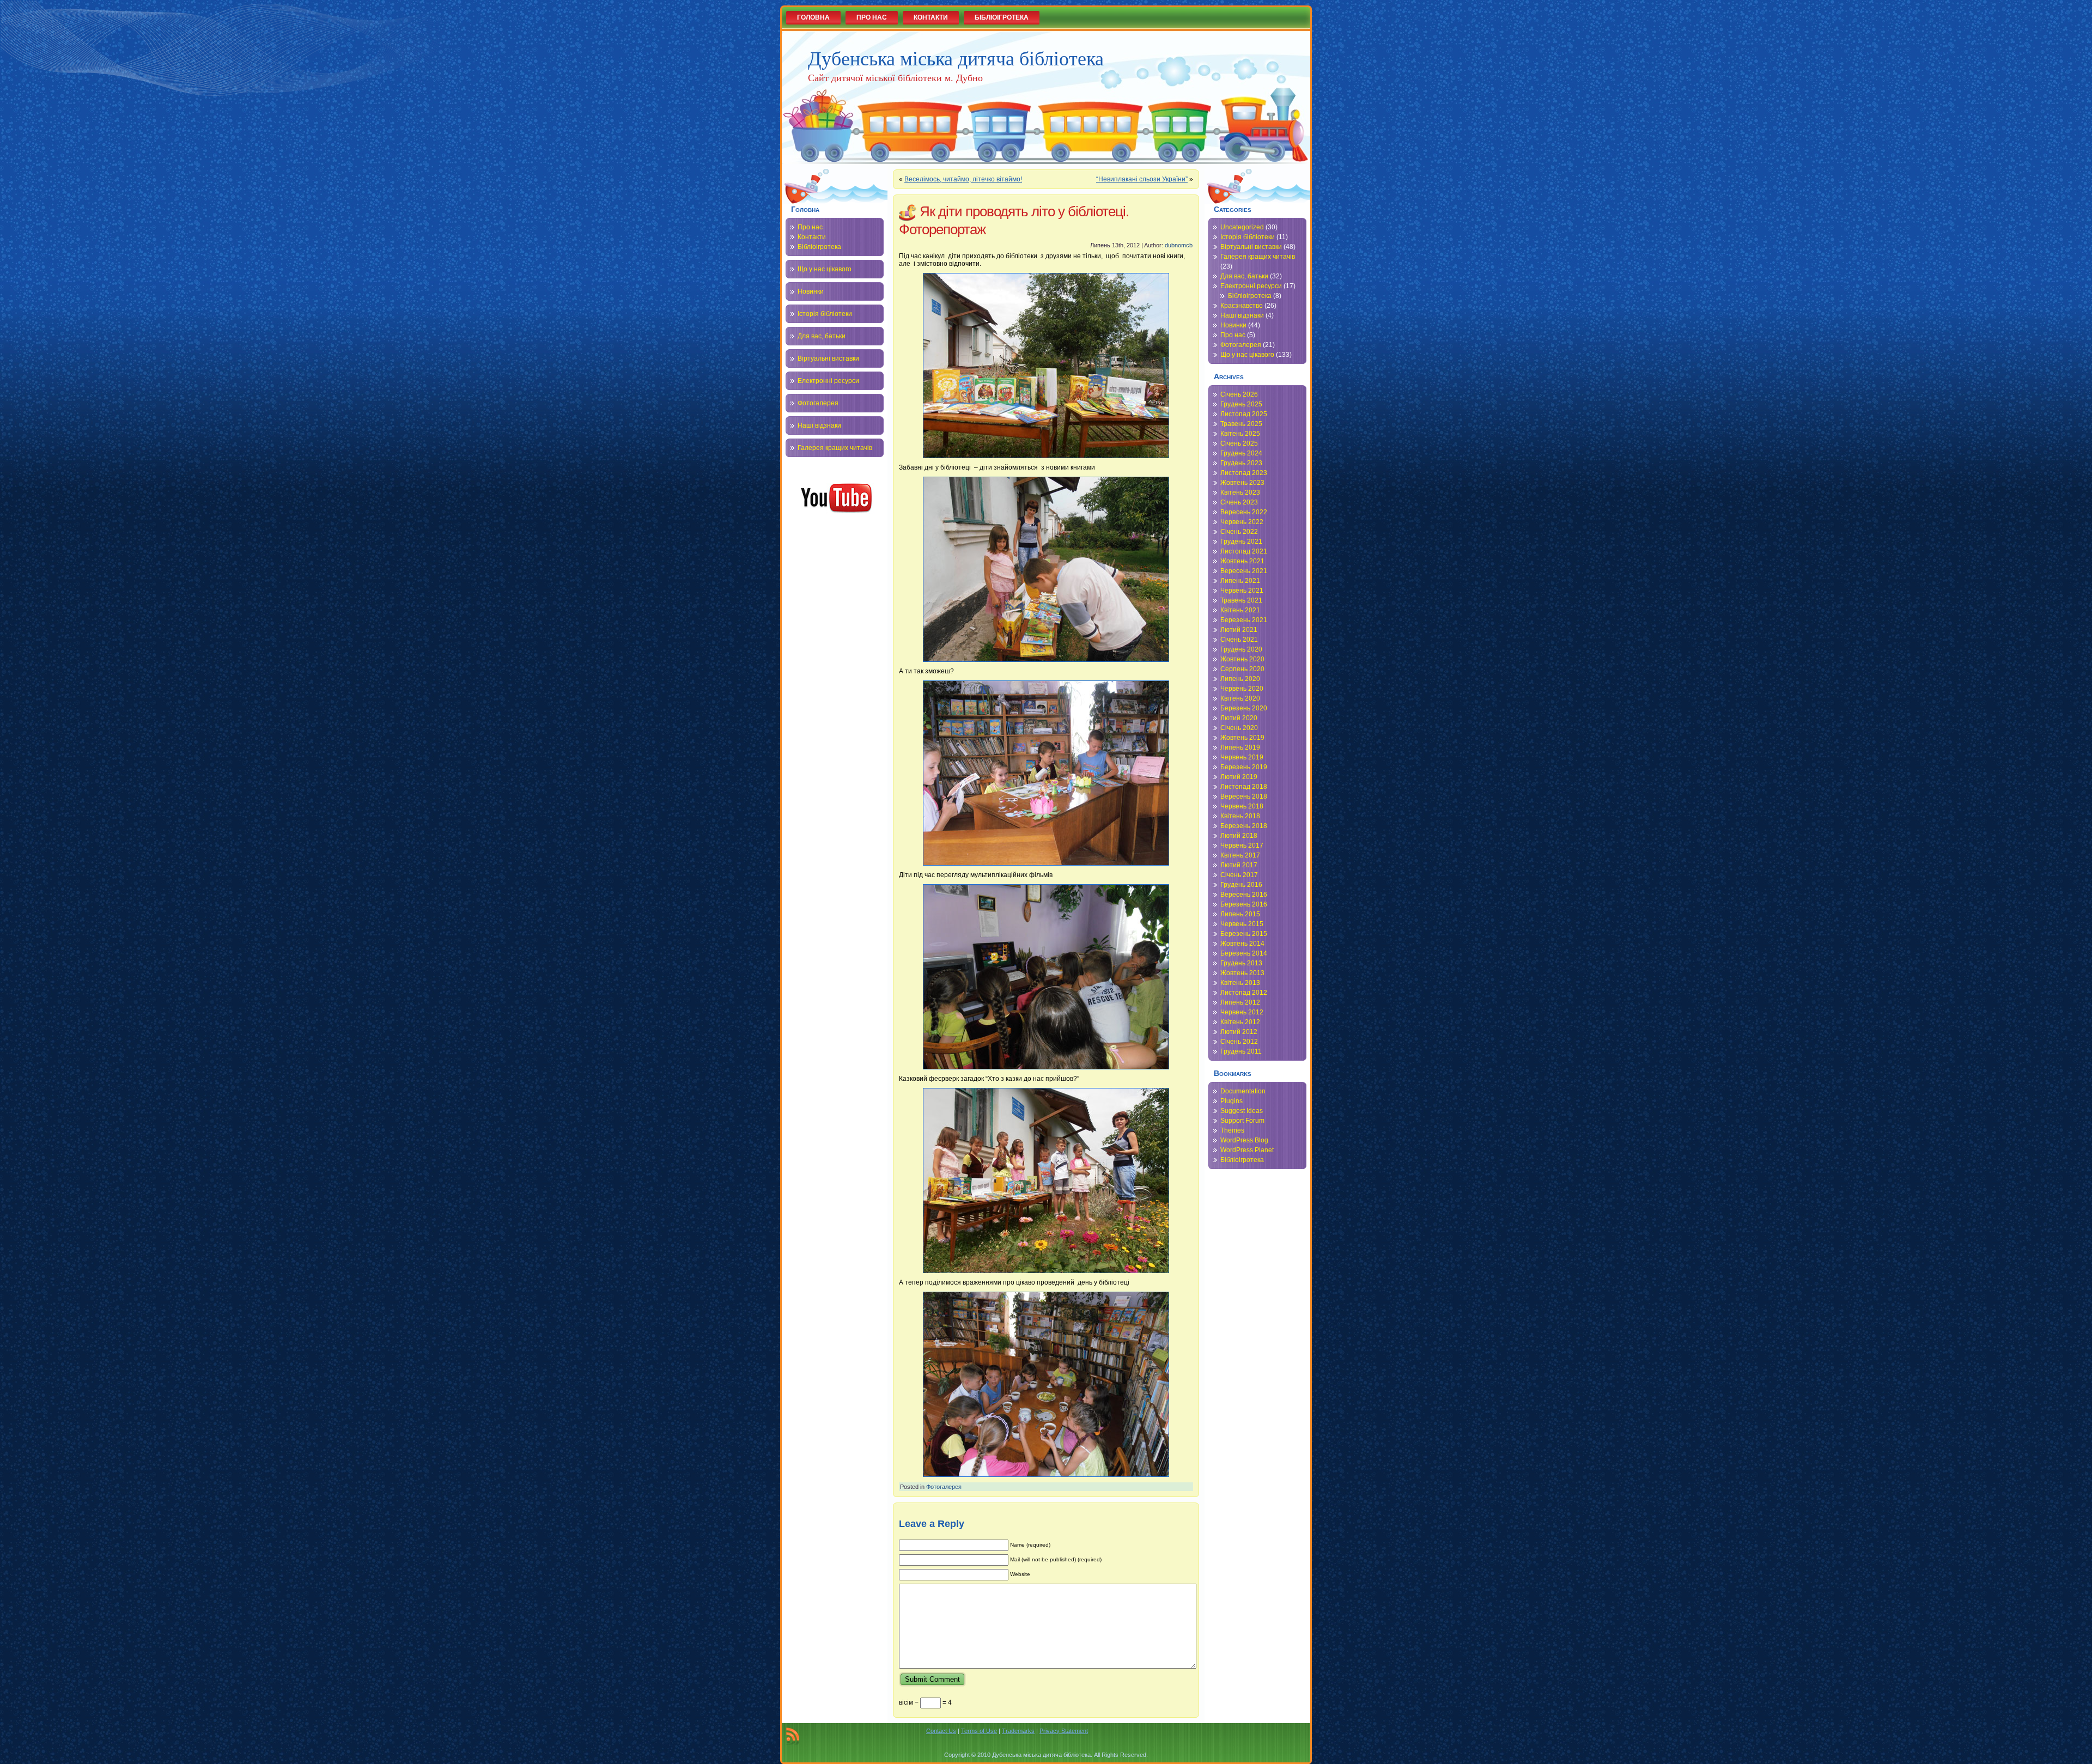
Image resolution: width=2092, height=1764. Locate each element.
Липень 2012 (1240, 1002)
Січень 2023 (1239, 502)
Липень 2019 (1240, 747)
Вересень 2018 (1244, 796)
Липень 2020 (1240, 679)
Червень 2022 (1242, 522)
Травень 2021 (1241, 600)
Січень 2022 (1239, 532)
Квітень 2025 (1240, 434)
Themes (1232, 1130)
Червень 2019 (1242, 757)
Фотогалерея (818, 403)
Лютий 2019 (1239, 777)
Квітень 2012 (1240, 1022)
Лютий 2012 (1239, 1032)
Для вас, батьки (822, 336)
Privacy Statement (1064, 1731)
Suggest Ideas (1242, 1111)
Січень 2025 (1239, 443)
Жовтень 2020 (1242, 659)
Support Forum (1242, 1121)
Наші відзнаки (819, 425)
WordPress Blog (1244, 1140)
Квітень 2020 (1240, 698)
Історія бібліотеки (825, 314)
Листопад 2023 (1244, 473)
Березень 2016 (1244, 904)
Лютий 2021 (1239, 630)
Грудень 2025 (1241, 404)
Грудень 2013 (1241, 963)
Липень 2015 (1240, 914)
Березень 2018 (1244, 826)
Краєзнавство (1242, 306)
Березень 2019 (1244, 767)
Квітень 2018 (1240, 816)
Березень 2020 (1244, 708)
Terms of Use (979, 1731)
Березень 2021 (1244, 620)
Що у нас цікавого (825, 269)
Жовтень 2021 (1242, 561)
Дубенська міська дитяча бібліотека (956, 58)
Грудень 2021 (1241, 542)
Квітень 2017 (1240, 855)
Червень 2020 (1242, 689)
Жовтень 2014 (1242, 944)
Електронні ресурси (828, 381)
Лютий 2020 (1239, 718)
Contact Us (941, 1731)
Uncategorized (1242, 227)
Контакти (812, 237)
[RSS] (793, 1736)
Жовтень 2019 (1242, 738)
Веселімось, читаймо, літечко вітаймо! (963, 179)
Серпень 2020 (1242, 669)
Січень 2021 (1239, 640)
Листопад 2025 (1244, 414)
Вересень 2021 (1244, 571)
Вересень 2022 (1244, 512)
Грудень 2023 (1241, 463)
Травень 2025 (1241, 424)
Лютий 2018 (1239, 836)
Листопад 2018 (1244, 787)
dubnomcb (1179, 245)
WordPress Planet (1247, 1150)
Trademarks (1018, 1731)
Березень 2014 (1244, 953)
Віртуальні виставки (828, 358)
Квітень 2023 (1240, 492)
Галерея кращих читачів (835, 448)
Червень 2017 (1242, 845)
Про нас (810, 227)
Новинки (811, 291)
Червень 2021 (1242, 591)
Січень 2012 (1239, 1042)
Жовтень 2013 (1242, 973)
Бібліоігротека (819, 247)
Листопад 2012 (1244, 993)
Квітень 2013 (1240, 983)
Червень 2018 (1242, 806)
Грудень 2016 (1241, 885)
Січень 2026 (1239, 394)
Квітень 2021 (1240, 610)
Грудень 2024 (1241, 453)
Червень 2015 (1242, 924)
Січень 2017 (1239, 875)
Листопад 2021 (1244, 551)
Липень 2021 (1240, 581)
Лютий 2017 (1239, 865)
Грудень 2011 (1241, 1051)
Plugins (1232, 1101)
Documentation (1243, 1091)
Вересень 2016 (1244, 895)
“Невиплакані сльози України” (1142, 179)
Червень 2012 (1242, 1012)
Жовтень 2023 (1242, 483)
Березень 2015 (1244, 934)
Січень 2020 (1239, 728)
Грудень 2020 (1241, 649)
